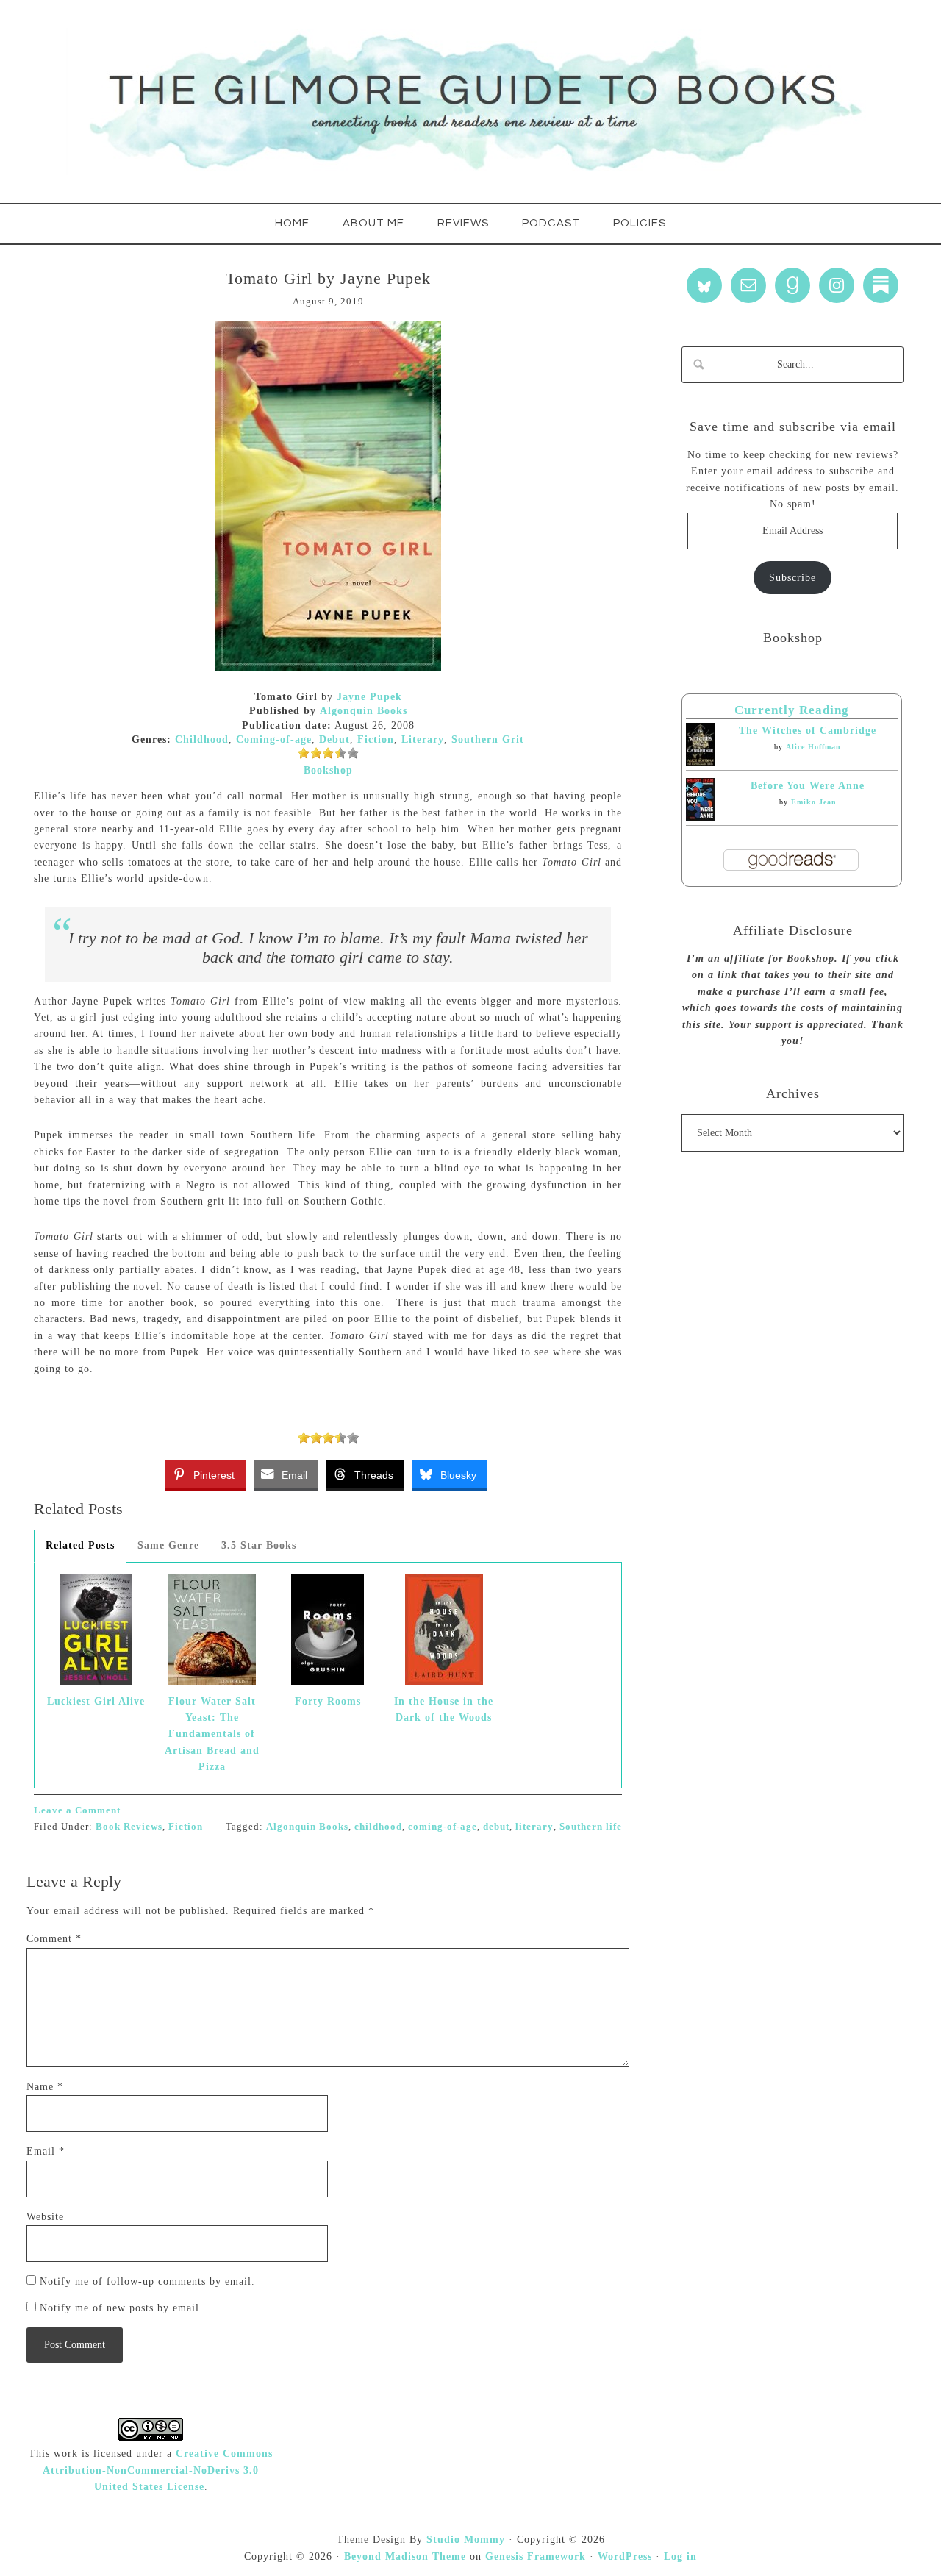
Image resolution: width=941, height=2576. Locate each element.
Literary (423, 739)
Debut (334, 739)
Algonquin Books (364, 711)
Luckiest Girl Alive (96, 1701)
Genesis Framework (536, 2557)
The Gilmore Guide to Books (470, 101)
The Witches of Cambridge (808, 731)
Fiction (376, 739)
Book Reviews (129, 1826)
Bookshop (328, 770)
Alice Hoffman (813, 747)
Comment (54, 1939)
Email (46, 2151)
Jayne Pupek (369, 697)
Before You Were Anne (808, 786)
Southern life (591, 1826)
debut (496, 1826)
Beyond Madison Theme (405, 2557)
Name (45, 2087)
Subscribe (792, 578)
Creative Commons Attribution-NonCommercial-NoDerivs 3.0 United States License (158, 2470)
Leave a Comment (77, 1810)
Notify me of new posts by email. (121, 2308)
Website (45, 2217)
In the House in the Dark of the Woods (444, 1709)
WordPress (625, 2557)
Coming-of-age (274, 739)
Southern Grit (488, 739)
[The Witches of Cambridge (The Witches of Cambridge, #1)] (700, 763)
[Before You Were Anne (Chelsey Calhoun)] (700, 818)
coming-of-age (443, 1826)
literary (534, 1826)
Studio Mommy (466, 2540)
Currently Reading (792, 710)
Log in (680, 2557)
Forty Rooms (328, 1701)
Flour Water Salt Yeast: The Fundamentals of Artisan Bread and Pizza (212, 1734)
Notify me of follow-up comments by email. (147, 2281)
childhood (378, 1826)
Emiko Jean (814, 802)
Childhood (202, 739)
